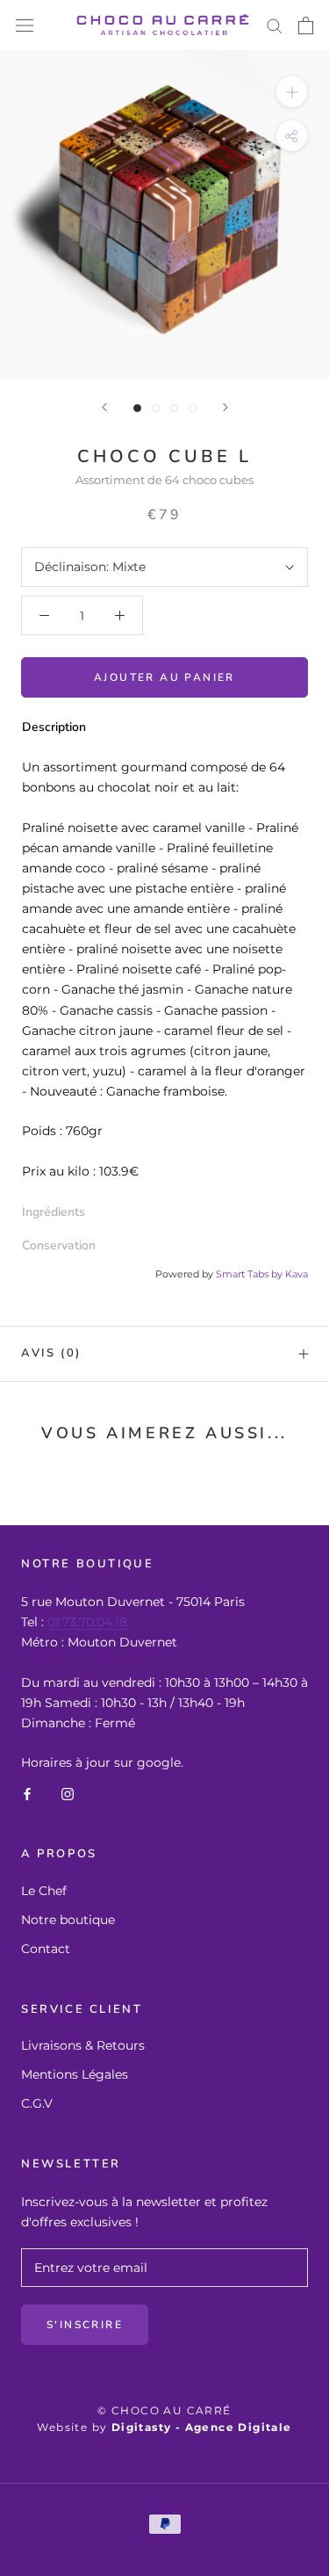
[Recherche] (275, 25)
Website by (164, 2427)
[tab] (164, 1212)
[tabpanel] (164, 970)
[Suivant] (225, 407)
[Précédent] (104, 407)
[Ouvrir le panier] (306, 25)
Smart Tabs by (250, 1274)
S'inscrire (85, 2325)
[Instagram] (68, 1793)
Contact (46, 1949)
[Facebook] (27, 1793)
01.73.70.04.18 (87, 1622)
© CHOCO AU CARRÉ (164, 2410)
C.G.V (37, 2103)
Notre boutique (68, 1920)
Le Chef (44, 1891)
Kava (297, 1274)
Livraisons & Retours (83, 2045)
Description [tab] (54, 727)
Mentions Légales (75, 2074)
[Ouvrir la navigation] (25, 25)
